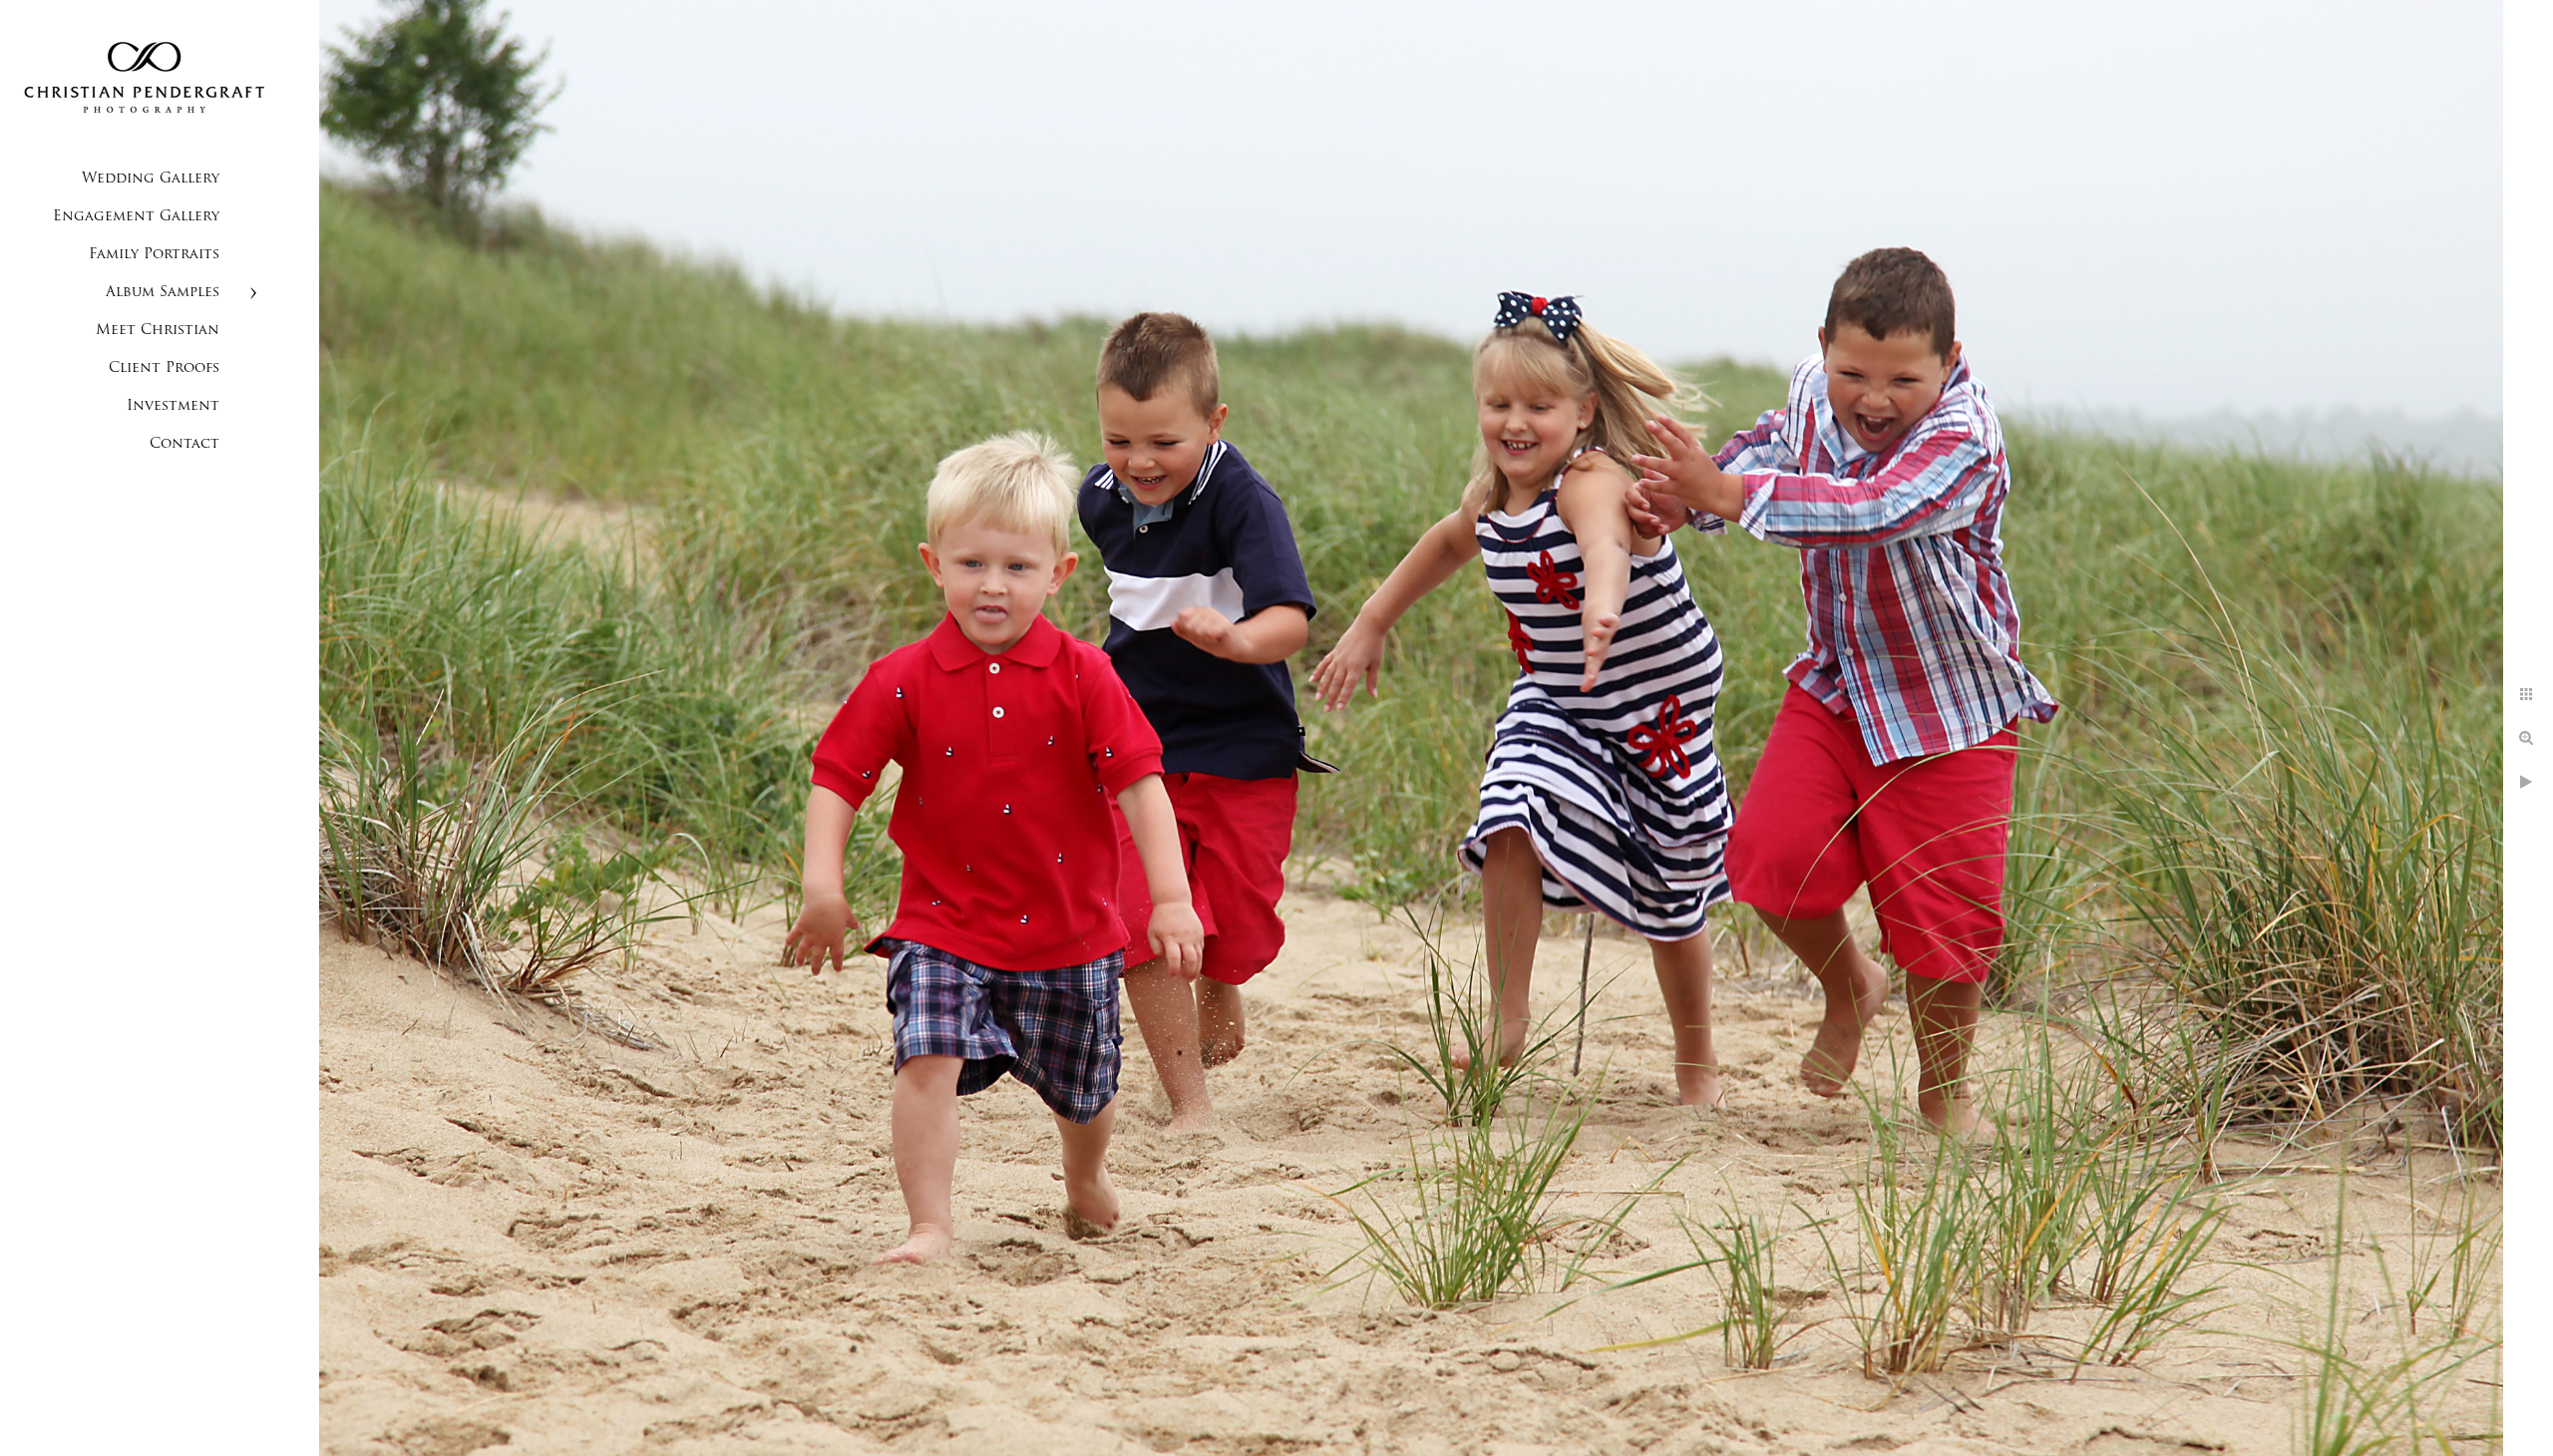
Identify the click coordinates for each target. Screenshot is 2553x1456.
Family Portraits (154, 255)
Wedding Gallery (151, 179)
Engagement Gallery (136, 217)
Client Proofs (164, 368)
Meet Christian (158, 331)
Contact (184, 444)
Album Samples (163, 293)
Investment (173, 406)
